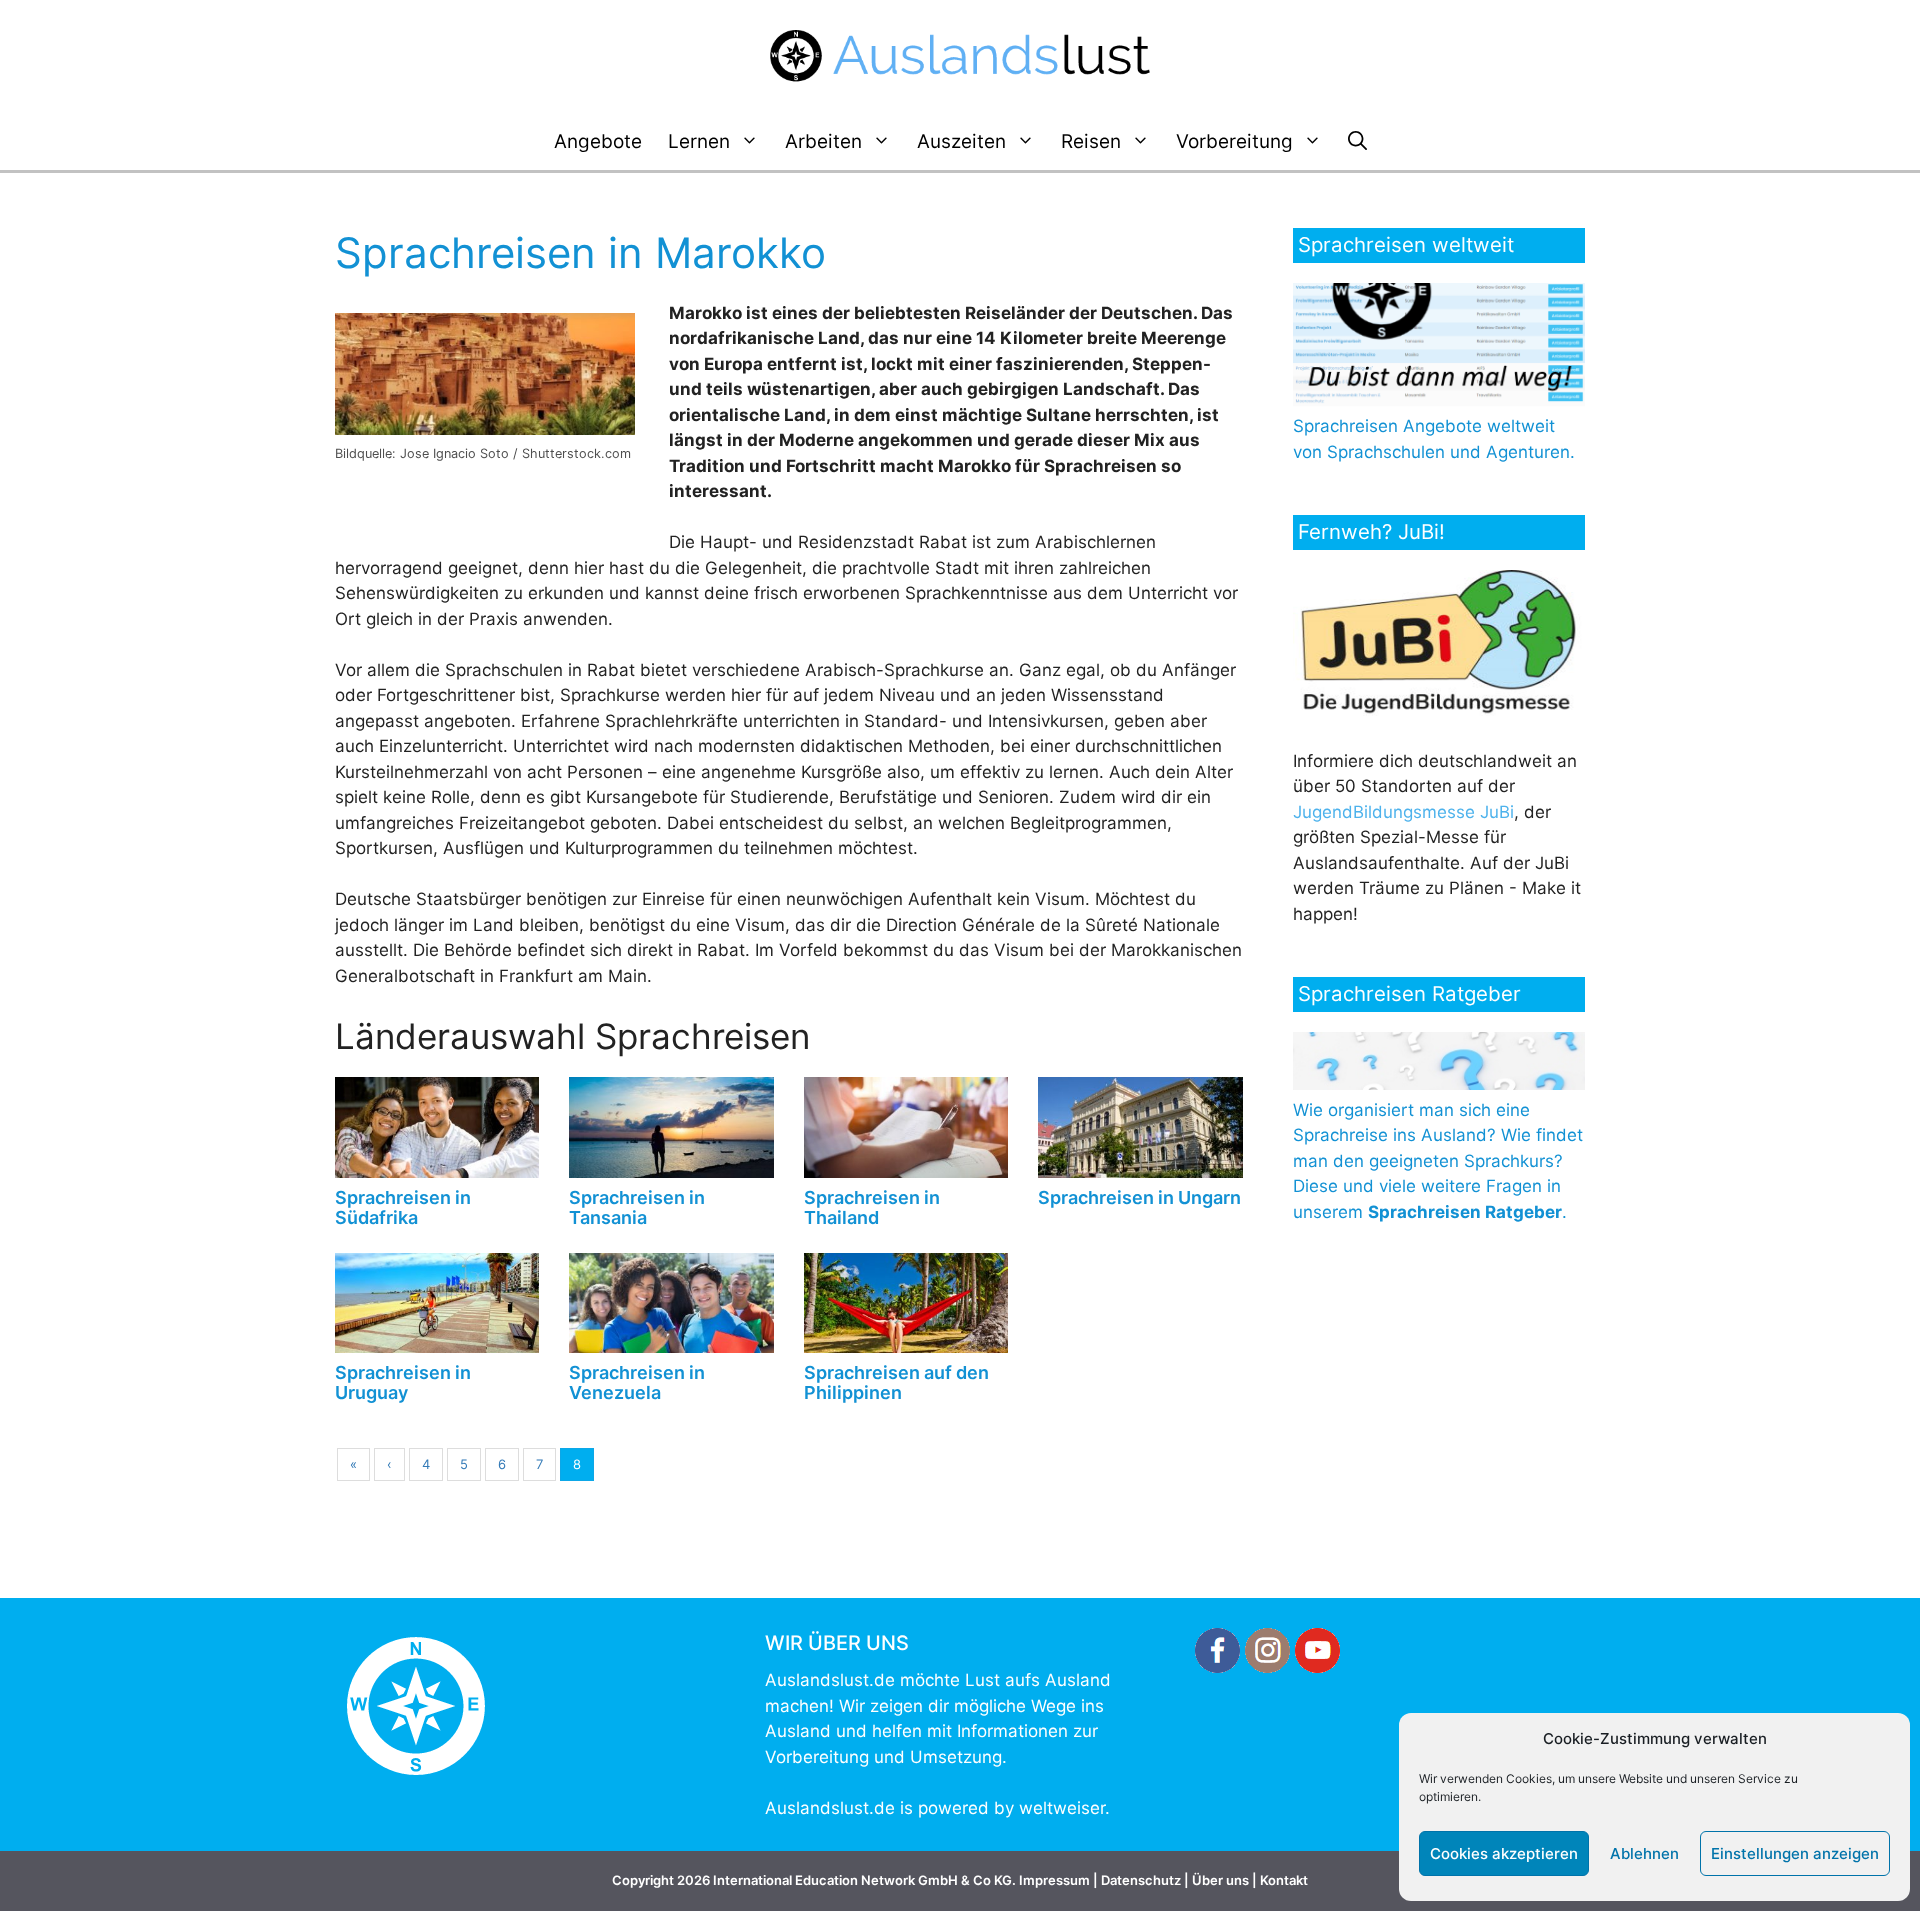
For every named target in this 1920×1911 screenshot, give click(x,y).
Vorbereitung (1234, 141)
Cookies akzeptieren (1504, 1853)
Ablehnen (1644, 1853)
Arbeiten (823, 141)
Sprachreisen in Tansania (637, 1207)
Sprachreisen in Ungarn (1139, 1197)
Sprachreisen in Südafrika (403, 1207)
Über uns (1220, 1880)
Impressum (1054, 1880)
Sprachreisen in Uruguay (403, 1382)
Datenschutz (1141, 1880)
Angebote (598, 141)
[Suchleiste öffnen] (1357, 142)
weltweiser (1062, 1808)
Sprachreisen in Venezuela (637, 1382)
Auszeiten (961, 141)
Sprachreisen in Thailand (872, 1207)
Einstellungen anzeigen (1795, 1853)
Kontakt (1284, 1880)
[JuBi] (1439, 710)
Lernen (699, 141)
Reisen (1091, 141)
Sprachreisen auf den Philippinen (896, 1382)
